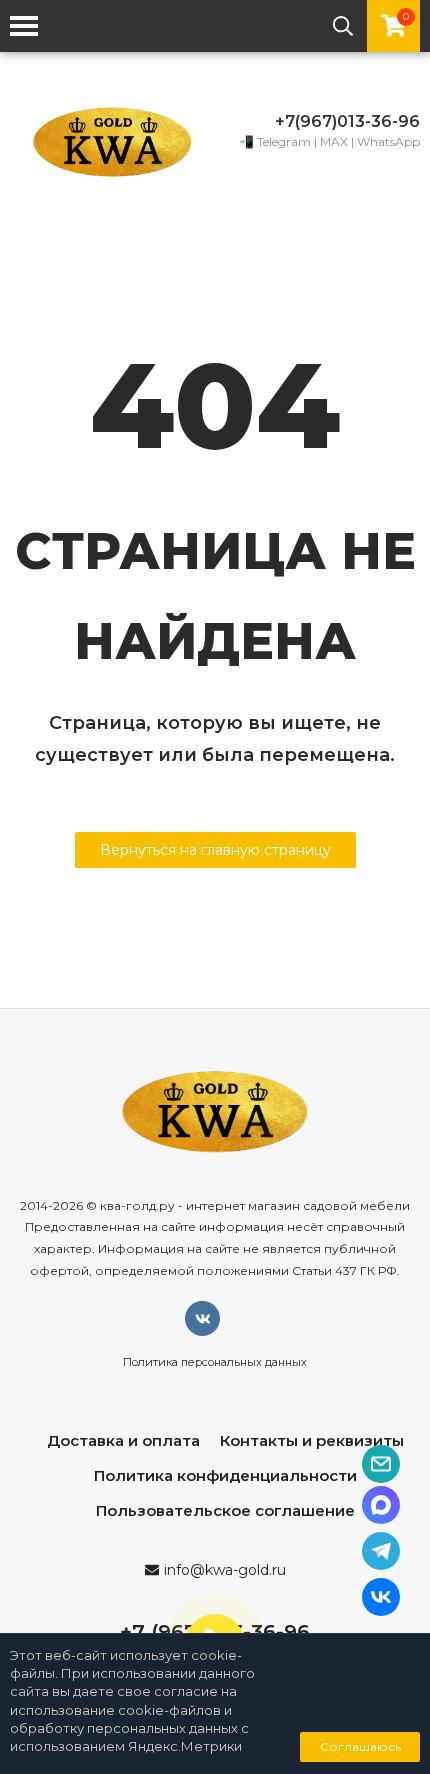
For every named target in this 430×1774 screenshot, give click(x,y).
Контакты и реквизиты (312, 1440)
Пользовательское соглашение (225, 1510)
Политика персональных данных (215, 1362)
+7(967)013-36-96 (347, 121)
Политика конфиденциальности (225, 1475)
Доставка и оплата (123, 1440)
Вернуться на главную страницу (215, 850)
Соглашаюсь (360, 1746)
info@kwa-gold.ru (225, 1570)
